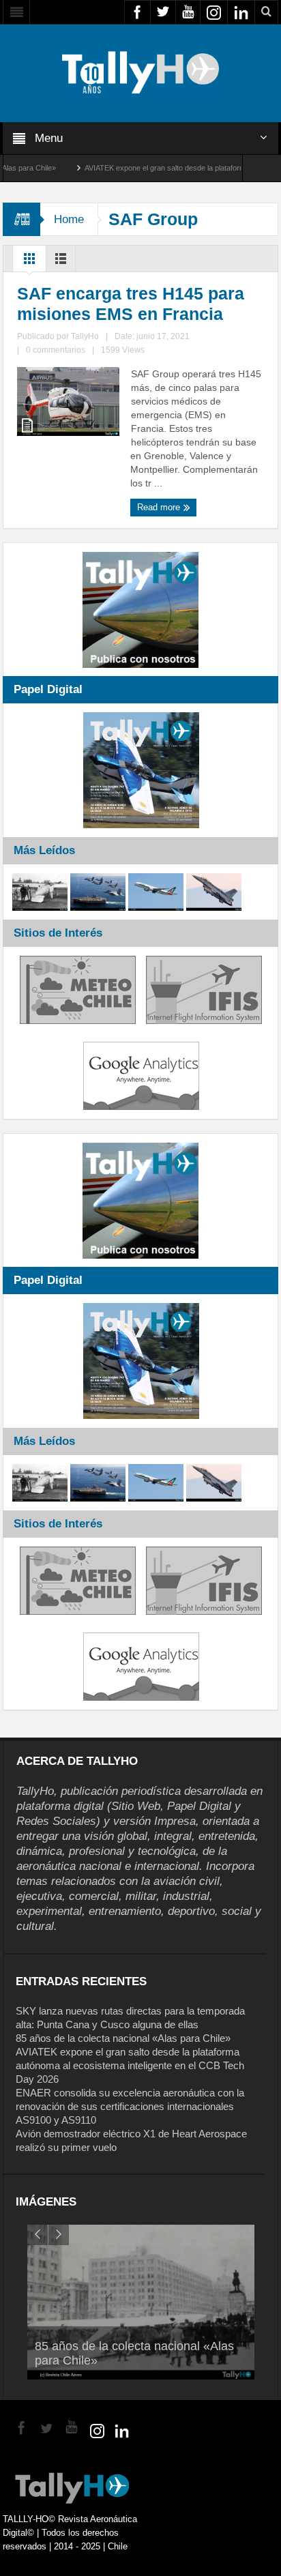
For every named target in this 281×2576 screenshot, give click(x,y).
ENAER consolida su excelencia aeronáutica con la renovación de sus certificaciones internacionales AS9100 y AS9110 (130, 2106)
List (61, 262)
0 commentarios (56, 350)
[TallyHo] (140, 72)
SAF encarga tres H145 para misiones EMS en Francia (131, 304)
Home (69, 219)
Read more (160, 507)
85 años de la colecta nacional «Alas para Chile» (123, 2038)
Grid (29, 262)
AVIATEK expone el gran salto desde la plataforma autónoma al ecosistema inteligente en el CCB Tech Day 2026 (130, 2065)
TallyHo (85, 336)
